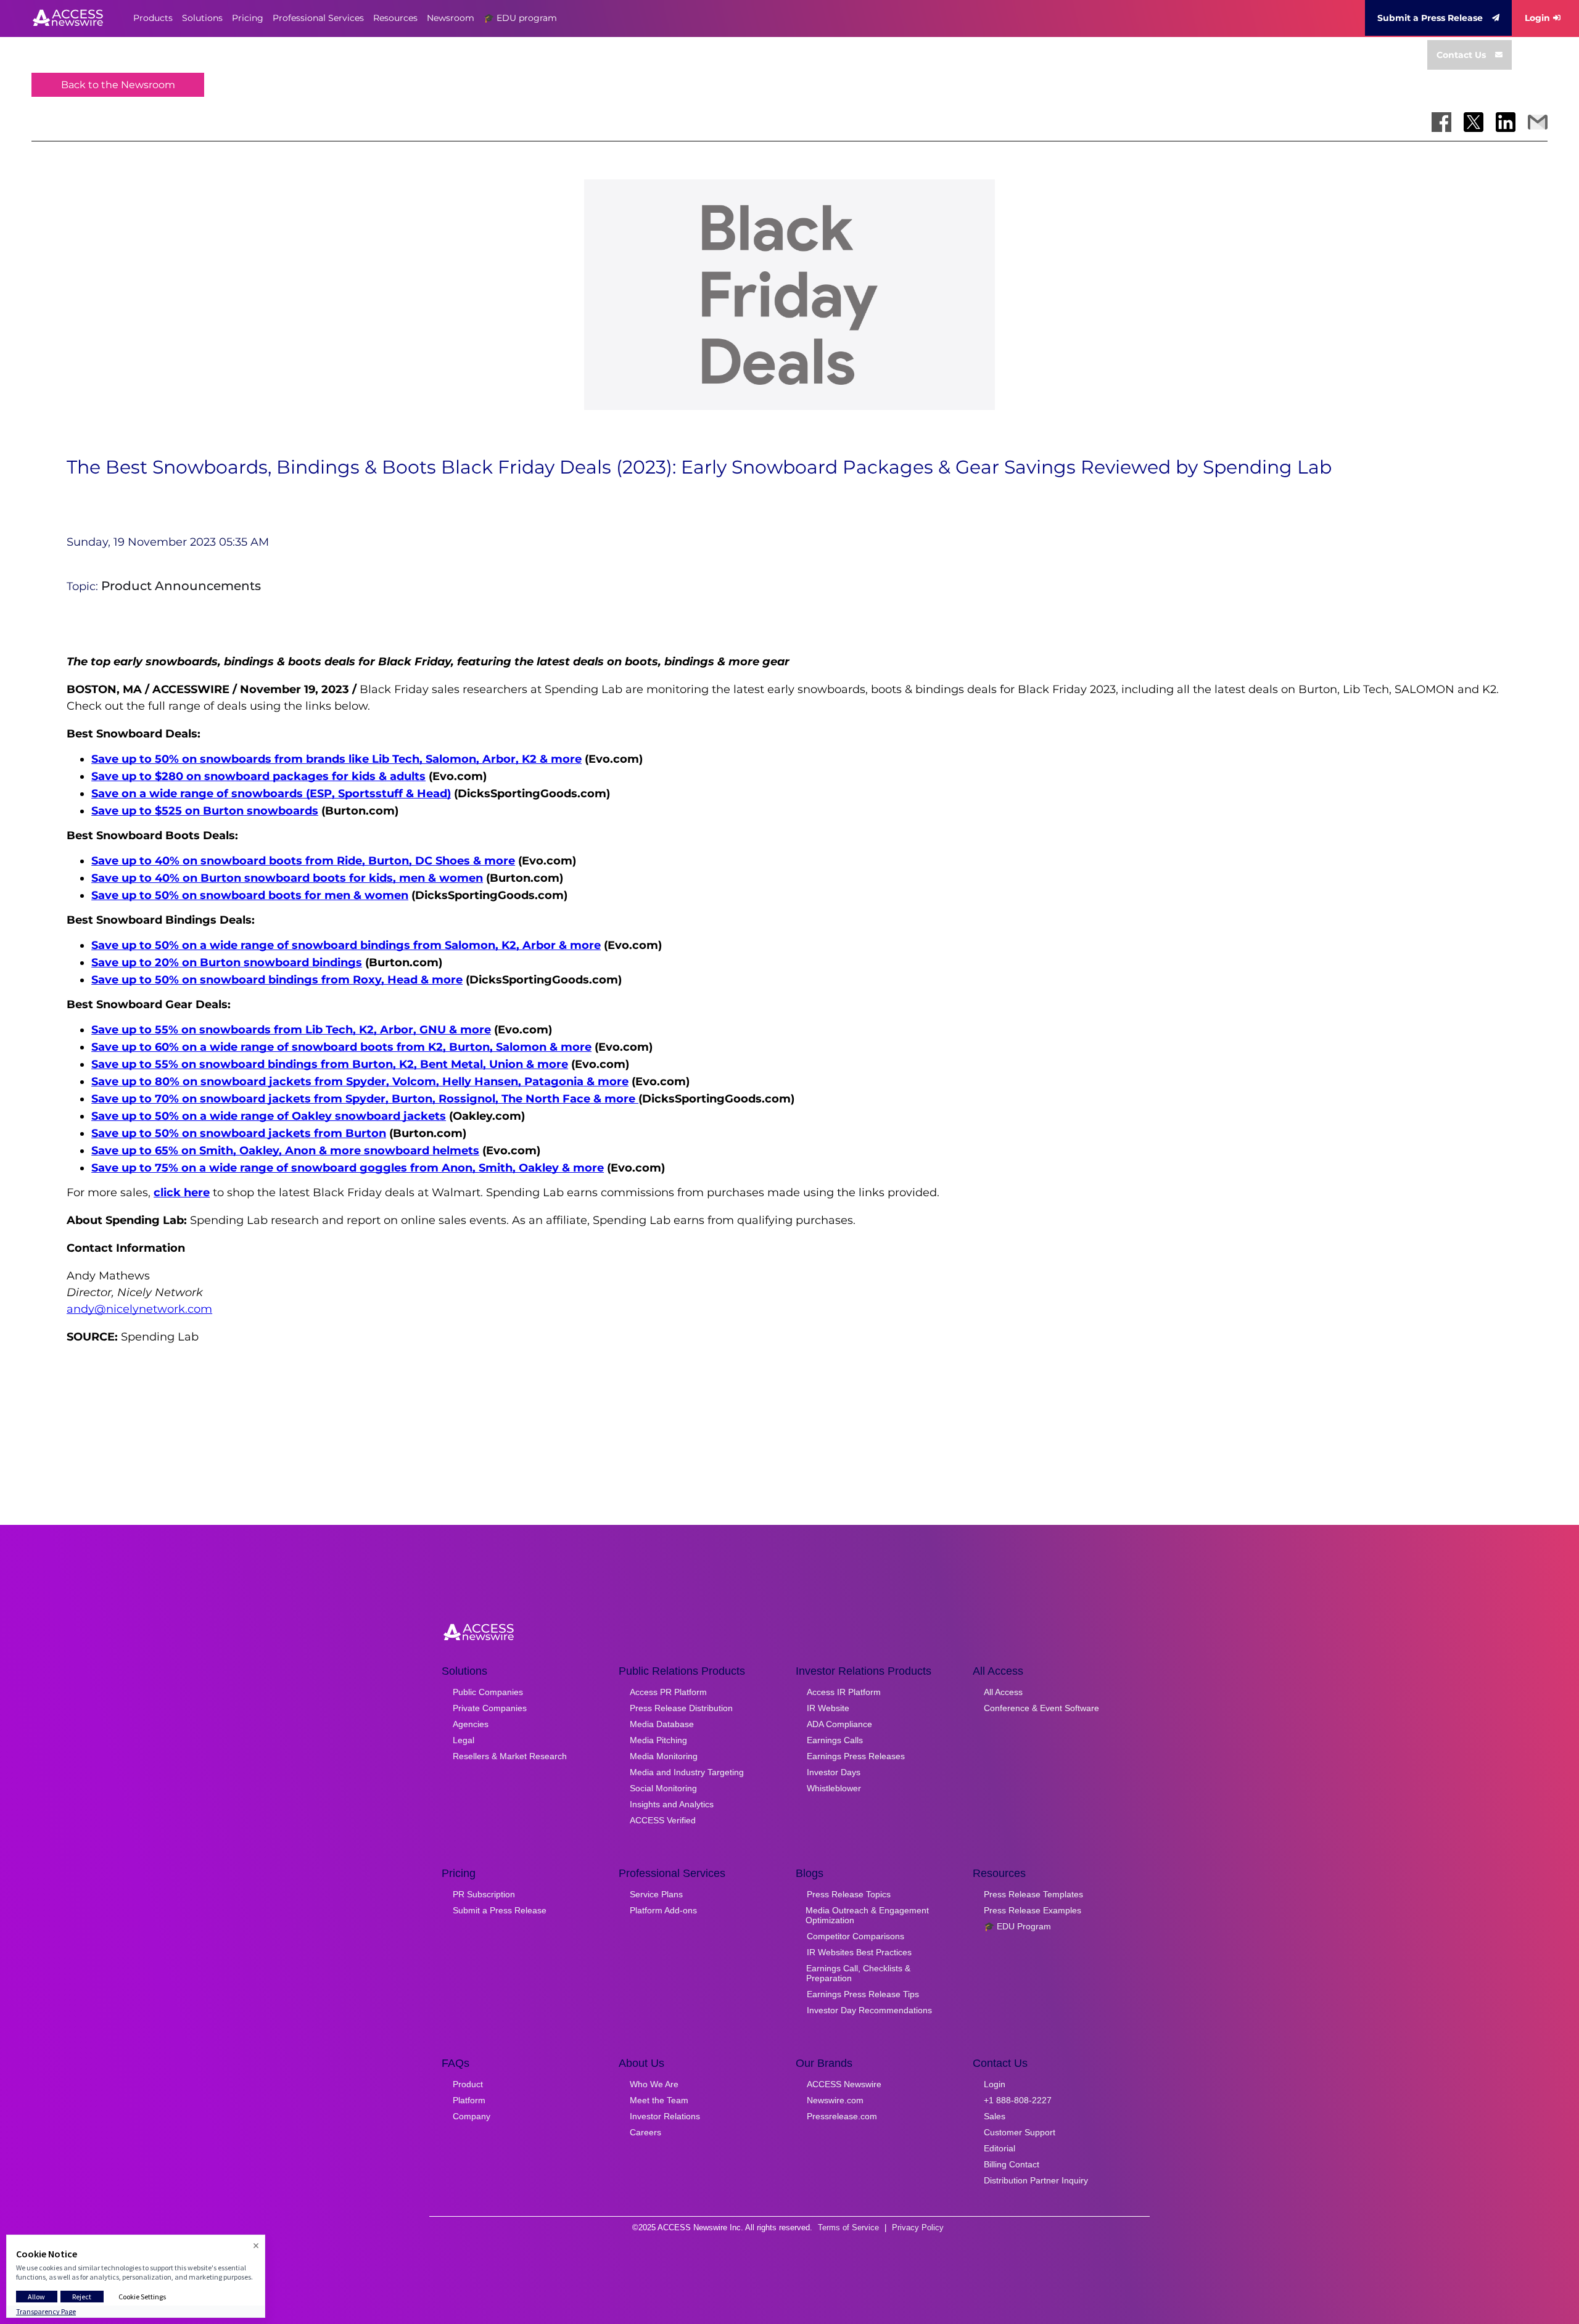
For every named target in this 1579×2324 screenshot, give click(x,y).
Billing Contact (1012, 2164)
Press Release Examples (1033, 1910)
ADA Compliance (839, 1724)
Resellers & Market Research (510, 1756)
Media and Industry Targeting (687, 1772)
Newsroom (451, 18)
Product (468, 2084)
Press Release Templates (1033, 1894)
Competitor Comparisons (855, 1936)
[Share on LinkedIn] (1506, 122)
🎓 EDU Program (1017, 1926)
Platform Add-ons (663, 1910)
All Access (1003, 1692)
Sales (995, 2116)
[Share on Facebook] (1441, 122)
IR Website (828, 1708)
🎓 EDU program (520, 18)
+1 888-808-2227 (1018, 2100)
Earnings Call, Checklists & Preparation (858, 1973)
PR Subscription (484, 1894)
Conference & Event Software (1041, 1708)
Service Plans (656, 1894)
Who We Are (654, 2084)
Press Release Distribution (681, 1708)
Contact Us (1461, 55)
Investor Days (834, 1772)
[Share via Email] (1538, 122)
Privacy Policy (918, 2228)
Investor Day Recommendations (869, 2010)
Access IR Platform (844, 1692)
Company (472, 2116)
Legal (464, 1740)
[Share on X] (1474, 122)
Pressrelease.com (842, 2116)
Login (1537, 18)
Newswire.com (835, 2100)
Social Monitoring (663, 1788)
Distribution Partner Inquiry (1036, 2180)
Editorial (1000, 2148)
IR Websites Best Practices (859, 1952)
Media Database (662, 1724)
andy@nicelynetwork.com (139, 1309)
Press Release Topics (849, 1894)
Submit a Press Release (1430, 18)
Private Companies (490, 1708)
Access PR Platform (668, 1692)
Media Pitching (658, 1740)
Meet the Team (659, 2100)
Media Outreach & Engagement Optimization (867, 1915)
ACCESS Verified (663, 1820)
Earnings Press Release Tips (863, 1994)
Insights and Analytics (672, 1804)
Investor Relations (665, 2116)
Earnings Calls (835, 1740)
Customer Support (1020, 2132)
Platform (469, 2100)
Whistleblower (834, 1788)
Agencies (471, 1724)
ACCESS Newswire (844, 2084)
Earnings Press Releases (856, 1756)
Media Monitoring (664, 1756)
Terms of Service (848, 2228)
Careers (645, 2132)
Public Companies (488, 1692)
